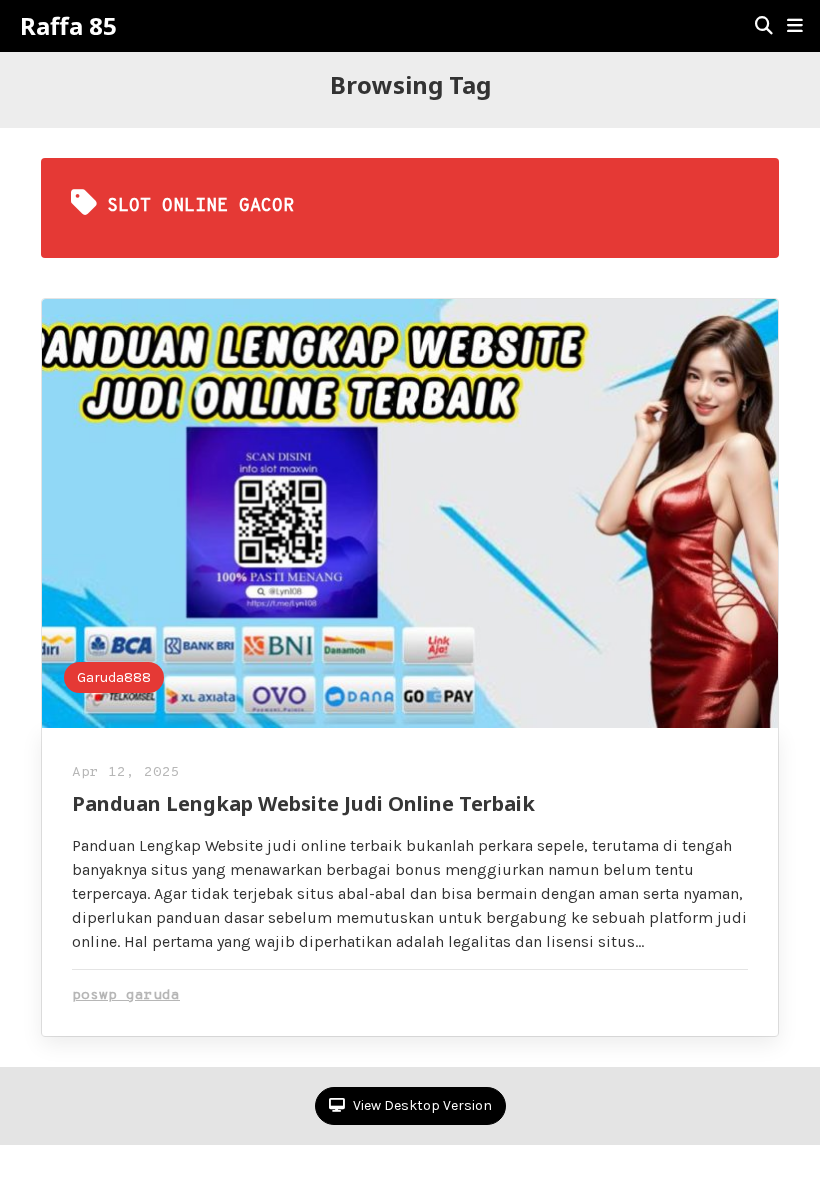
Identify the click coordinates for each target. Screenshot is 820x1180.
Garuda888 (114, 677)
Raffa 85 (68, 26)
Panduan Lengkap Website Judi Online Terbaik (303, 803)
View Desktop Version (421, 1105)
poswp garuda (126, 995)
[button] (795, 26)
